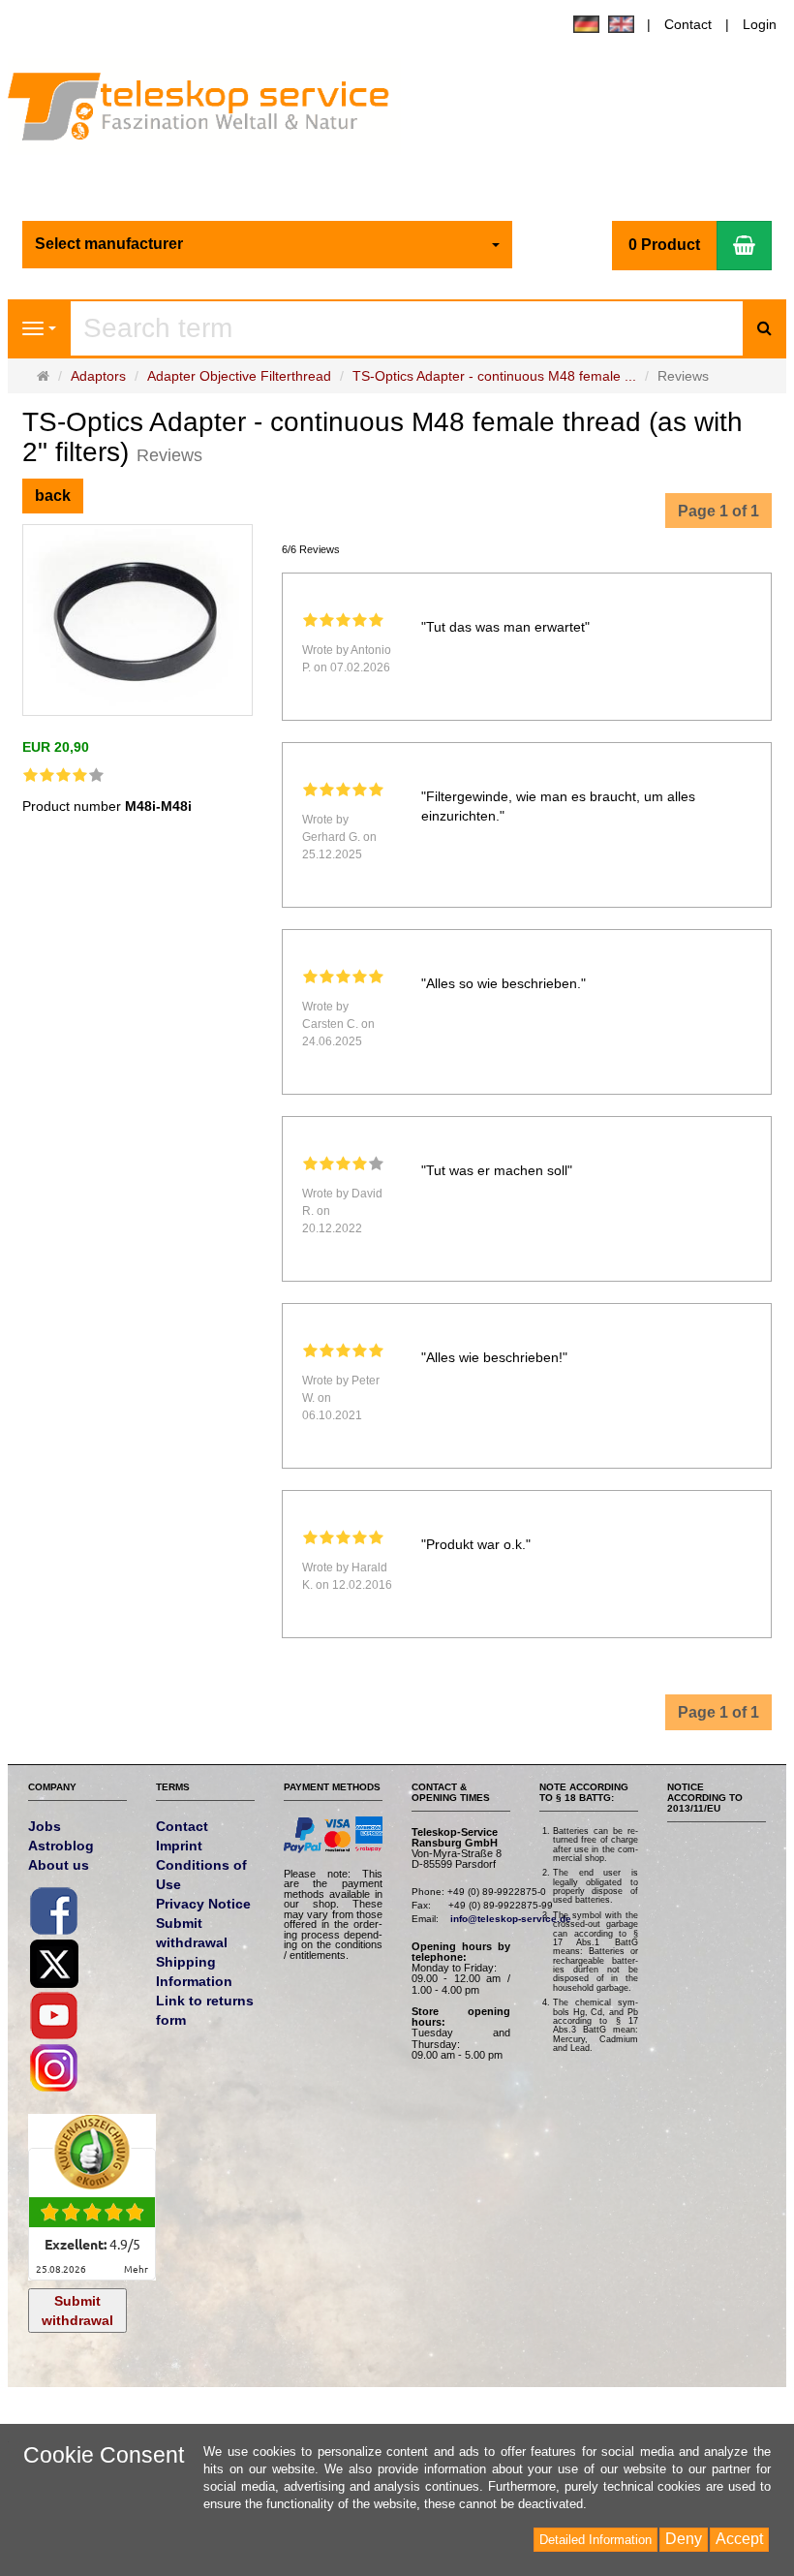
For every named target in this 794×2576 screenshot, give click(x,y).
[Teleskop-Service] (212, 111)
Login (760, 24)
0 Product (664, 245)
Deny (684, 2539)
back (53, 496)
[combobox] (267, 245)
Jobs (45, 1826)
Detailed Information (595, 2540)
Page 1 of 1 (718, 511)
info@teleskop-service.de (511, 1919)
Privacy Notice (203, 1904)
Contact (688, 24)
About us (59, 1865)
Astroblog (61, 1846)
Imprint (179, 1846)
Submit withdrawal (77, 2311)
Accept (739, 2539)
